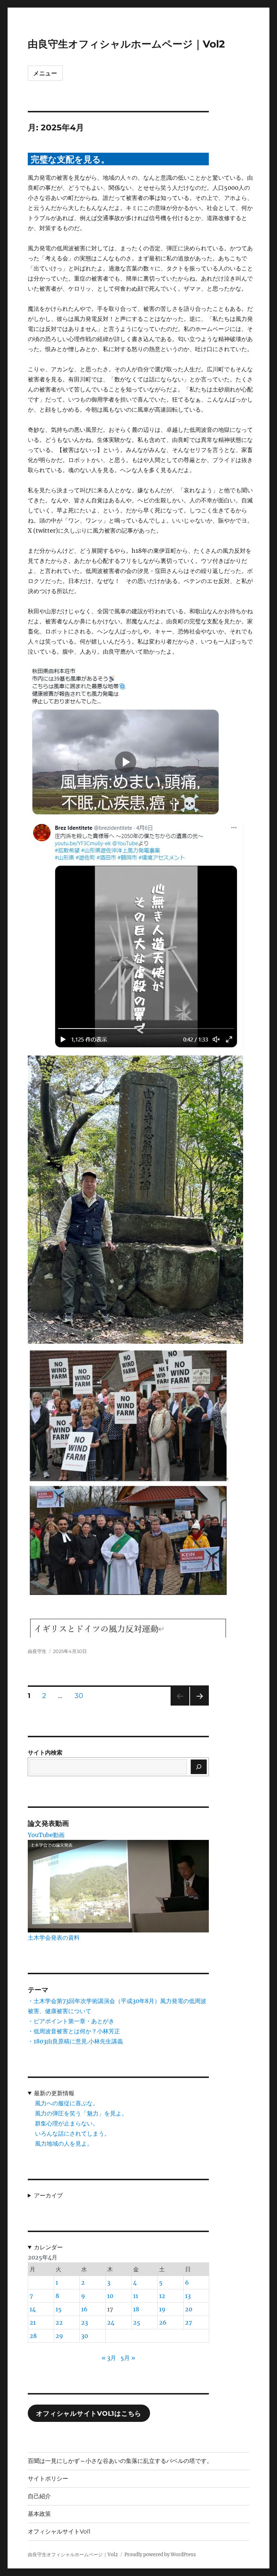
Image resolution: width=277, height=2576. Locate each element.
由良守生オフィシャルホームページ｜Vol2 (126, 44)
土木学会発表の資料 (54, 1937)
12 (162, 2296)
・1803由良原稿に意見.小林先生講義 (75, 2041)
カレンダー (48, 2247)
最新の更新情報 (54, 2093)
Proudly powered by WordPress (160, 2555)
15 (59, 2309)
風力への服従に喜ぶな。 (67, 2103)
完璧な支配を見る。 (70, 159)
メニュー (45, 73)
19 (162, 2309)
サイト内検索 (45, 1752)
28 (33, 2336)
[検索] (199, 1767)
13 (188, 2296)
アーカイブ (48, 2195)
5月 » (128, 2358)
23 (85, 2322)
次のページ (197, 1705)
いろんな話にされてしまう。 (72, 2133)
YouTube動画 (46, 1835)
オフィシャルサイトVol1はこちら (89, 2414)
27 (188, 2322)
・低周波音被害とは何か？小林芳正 (74, 2031)
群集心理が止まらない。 (67, 2123)
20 (189, 2309)
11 (136, 2296)
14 (33, 2309)
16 (84, 2309)
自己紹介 (39, 2496)
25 (137, 2322)
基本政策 (39, 2514)
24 (111, 2322)
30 (79, 1697)
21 (33, 2322)
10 (110, 2296)
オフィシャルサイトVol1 (59, 2532)
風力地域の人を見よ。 (64, 2143)
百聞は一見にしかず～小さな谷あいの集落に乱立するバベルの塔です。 (120, 2461)
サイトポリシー (48, 2479)
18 (136, 2309)
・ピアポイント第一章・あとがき (71, 2021)
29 (59, 2336)
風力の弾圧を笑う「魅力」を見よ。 (81, 2113)
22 (59, 2322)
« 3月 (109, 2358)
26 (163, 2322)
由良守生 (37, 1651)
